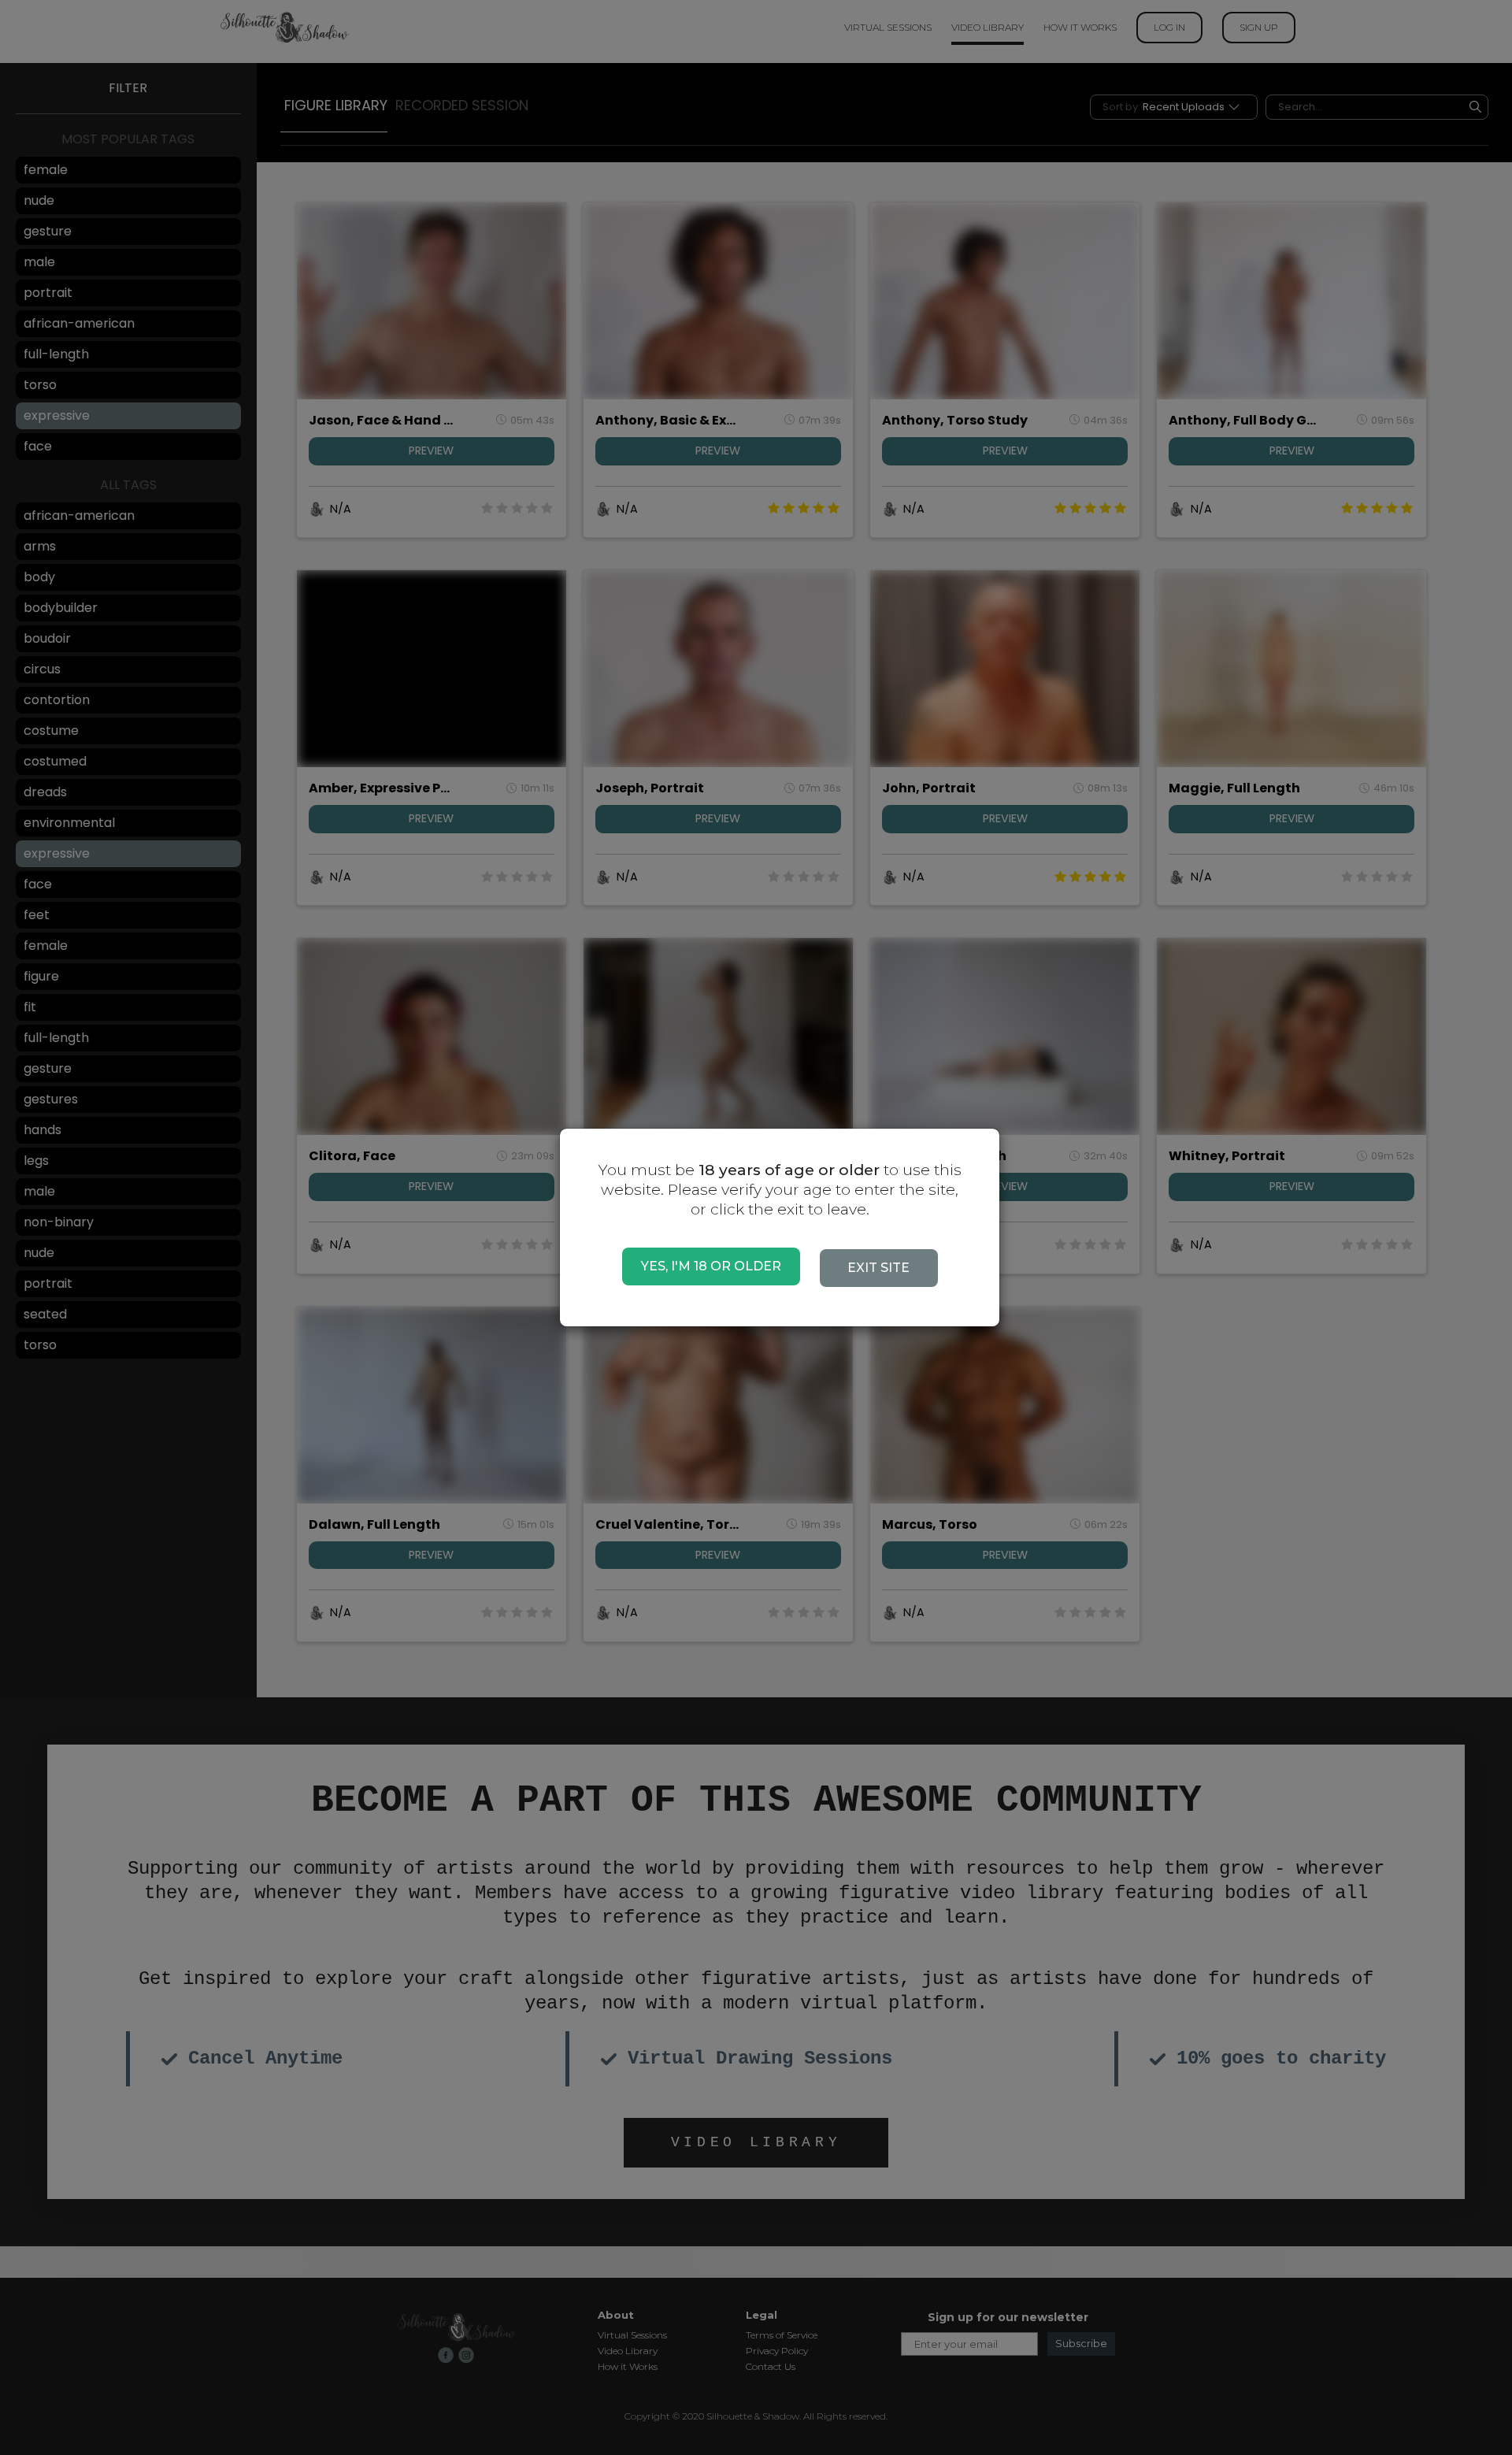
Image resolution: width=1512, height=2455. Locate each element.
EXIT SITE (878, 1268)
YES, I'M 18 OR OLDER (711, 1266)
